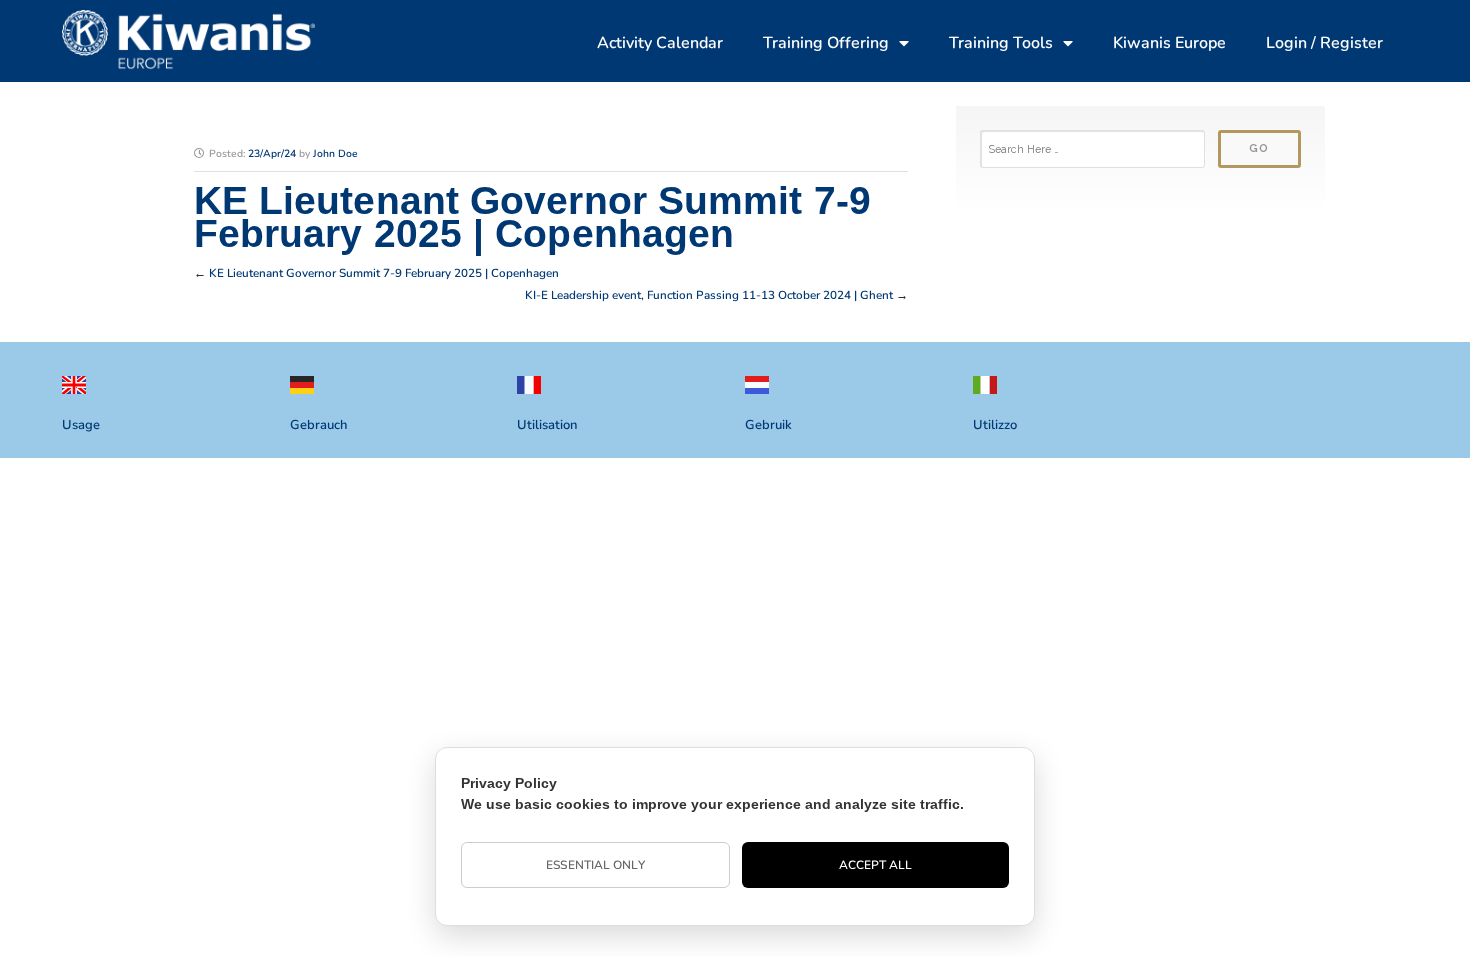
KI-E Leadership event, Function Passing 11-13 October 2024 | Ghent (709, 295)
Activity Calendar (660, 43)
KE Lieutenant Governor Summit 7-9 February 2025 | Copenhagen (384, 273)
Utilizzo (995, 425)
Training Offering (826, 43)
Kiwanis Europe (1169, 43)
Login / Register (1324, 43)
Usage (81, 425)
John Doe (335, 153)
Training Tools (1001, 43)
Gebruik (768, 425)
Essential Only (595, 865)
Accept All (876, 865)
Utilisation (547, 425)
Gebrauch (318, 425)
